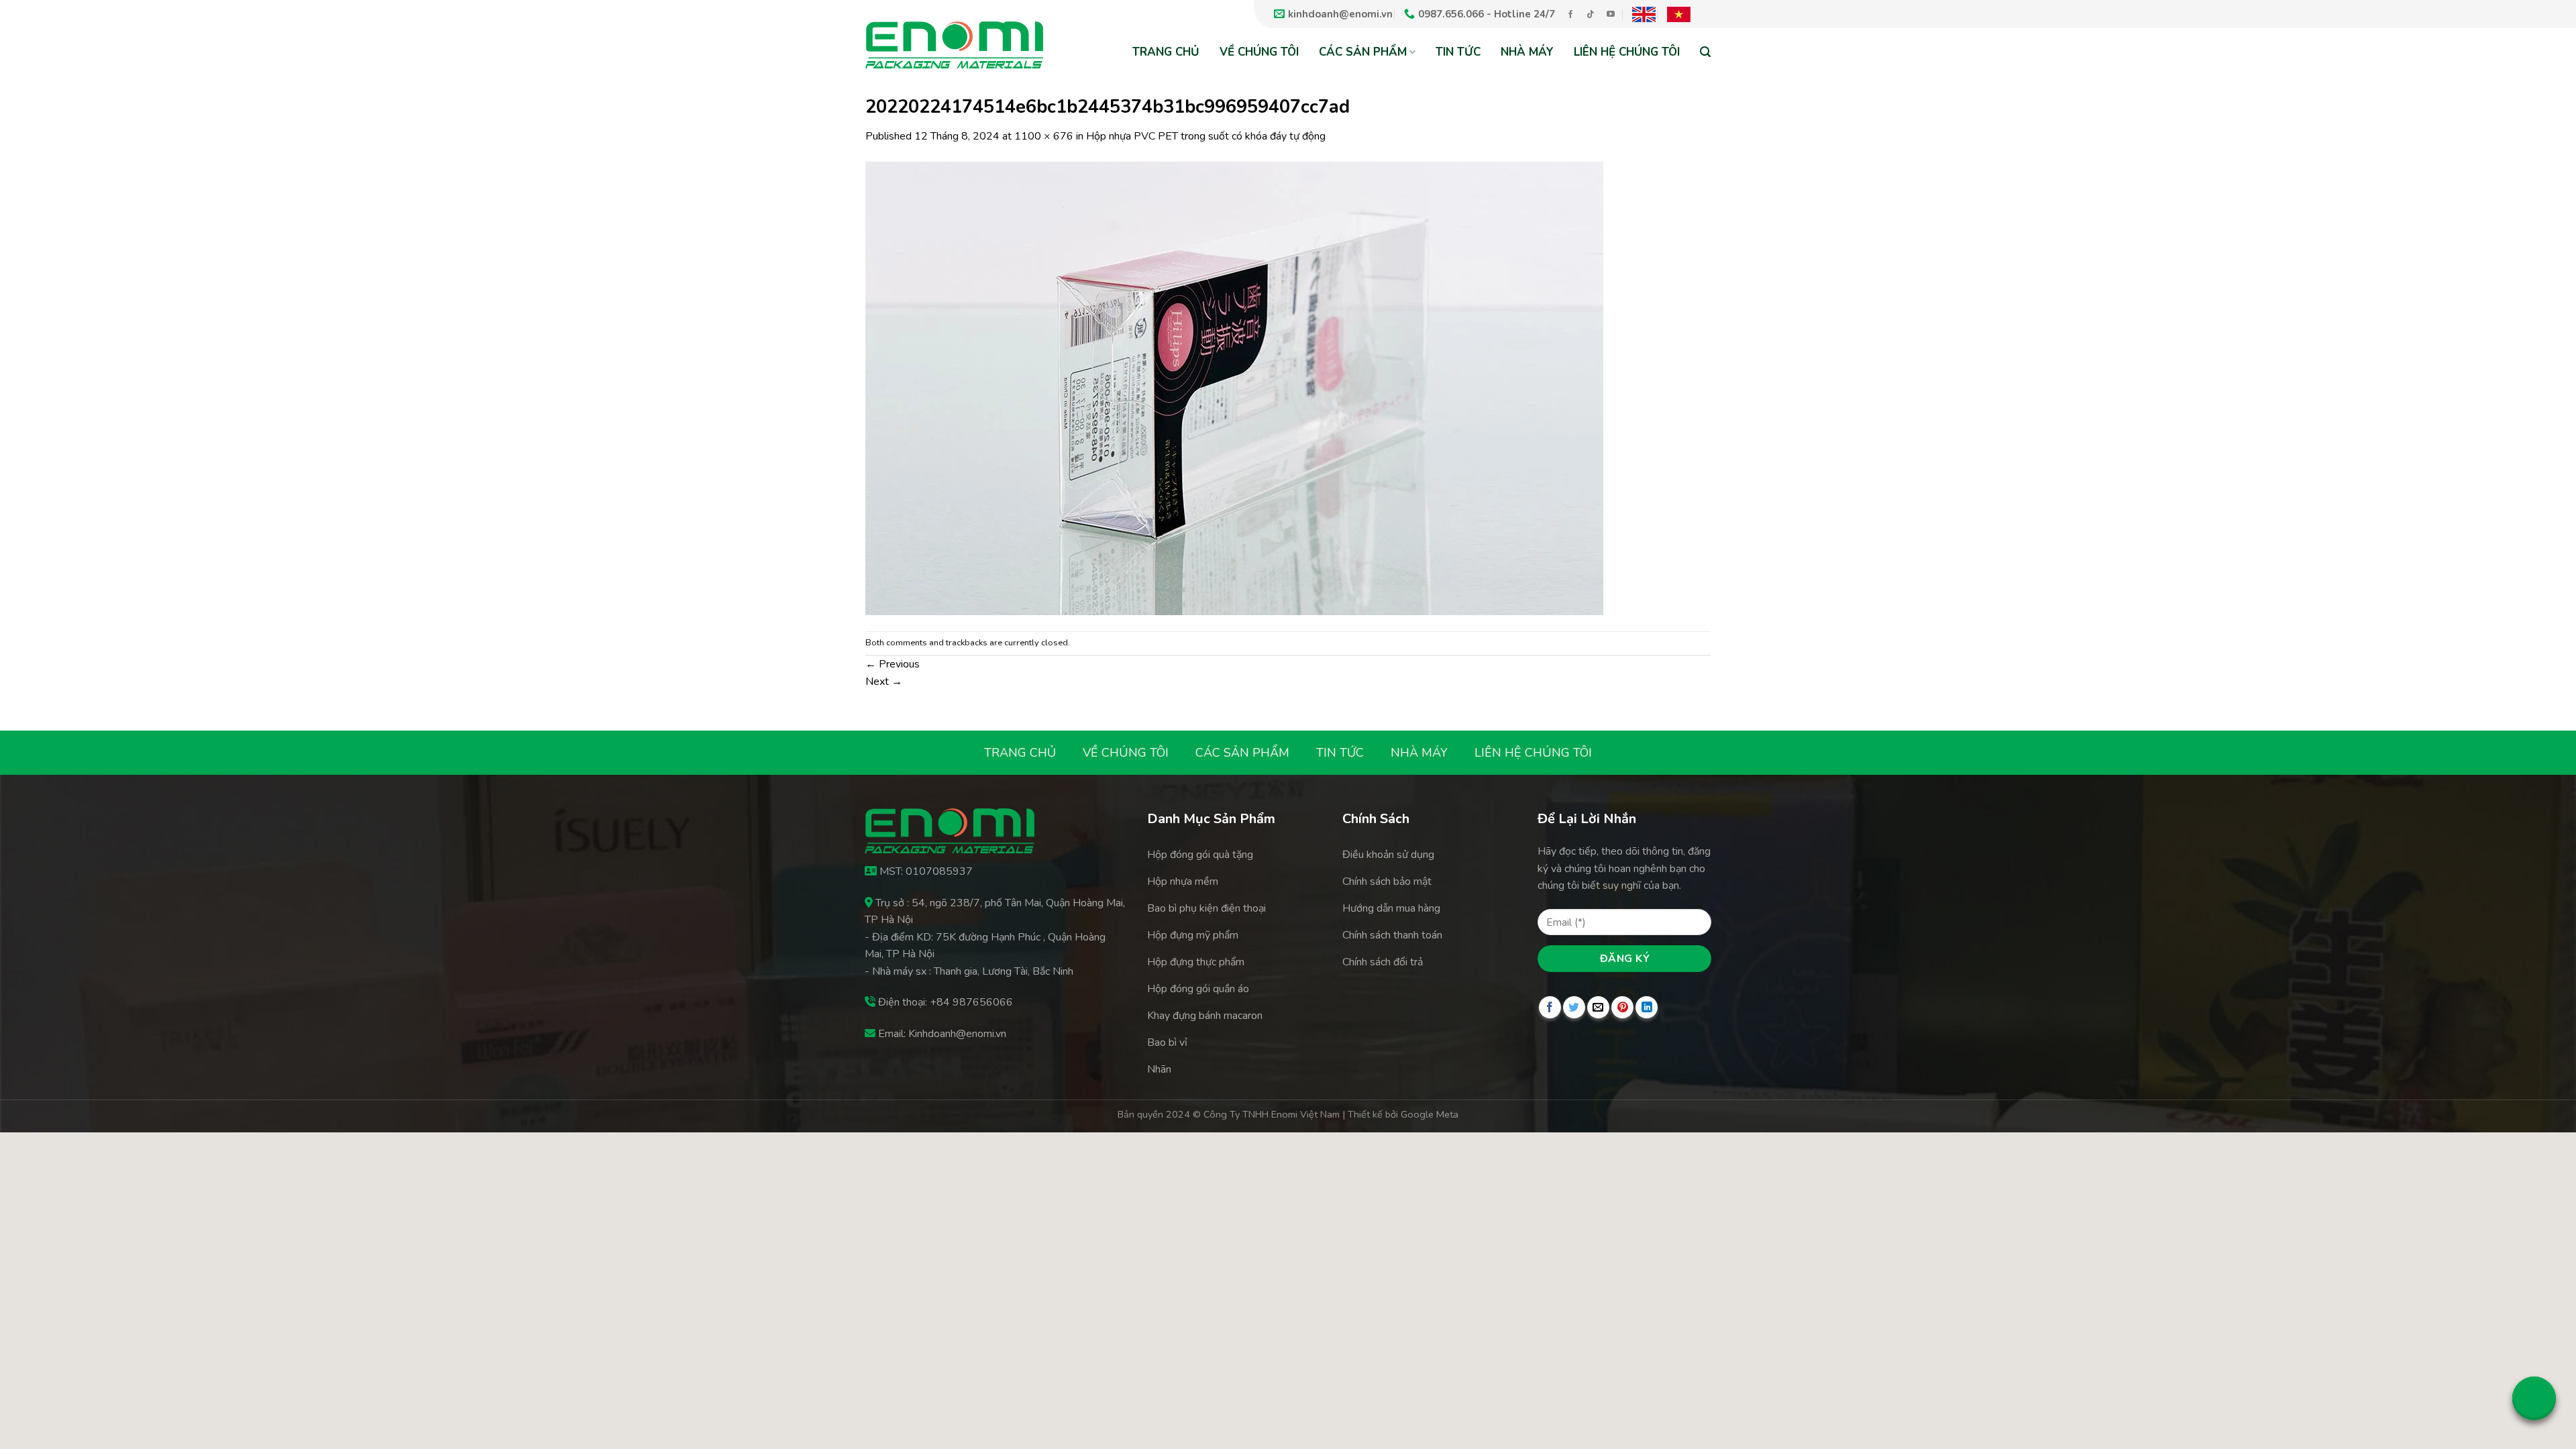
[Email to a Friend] (1598, 1007)
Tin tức (1458, 52)
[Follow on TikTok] (1591, 15)
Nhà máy (1527, 52)
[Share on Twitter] (1574, 1007)
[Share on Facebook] (1550, 1007)
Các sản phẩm (1363, 52)
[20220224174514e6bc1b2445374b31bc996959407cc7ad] (1234, 387)
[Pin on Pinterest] (1622, 1007)
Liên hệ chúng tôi (1627, 52)
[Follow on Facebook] (1570, 15)
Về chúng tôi (1259, 52)
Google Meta (1430, 1114)
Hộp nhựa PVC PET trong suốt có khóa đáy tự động (1206, 136)
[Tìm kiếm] (1705, 51)
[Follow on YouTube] (1611, 15)
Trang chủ (1166, 52)
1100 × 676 (1044, 136)
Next (884, 682)
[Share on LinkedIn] (1647, 1007)
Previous (893, 664)
